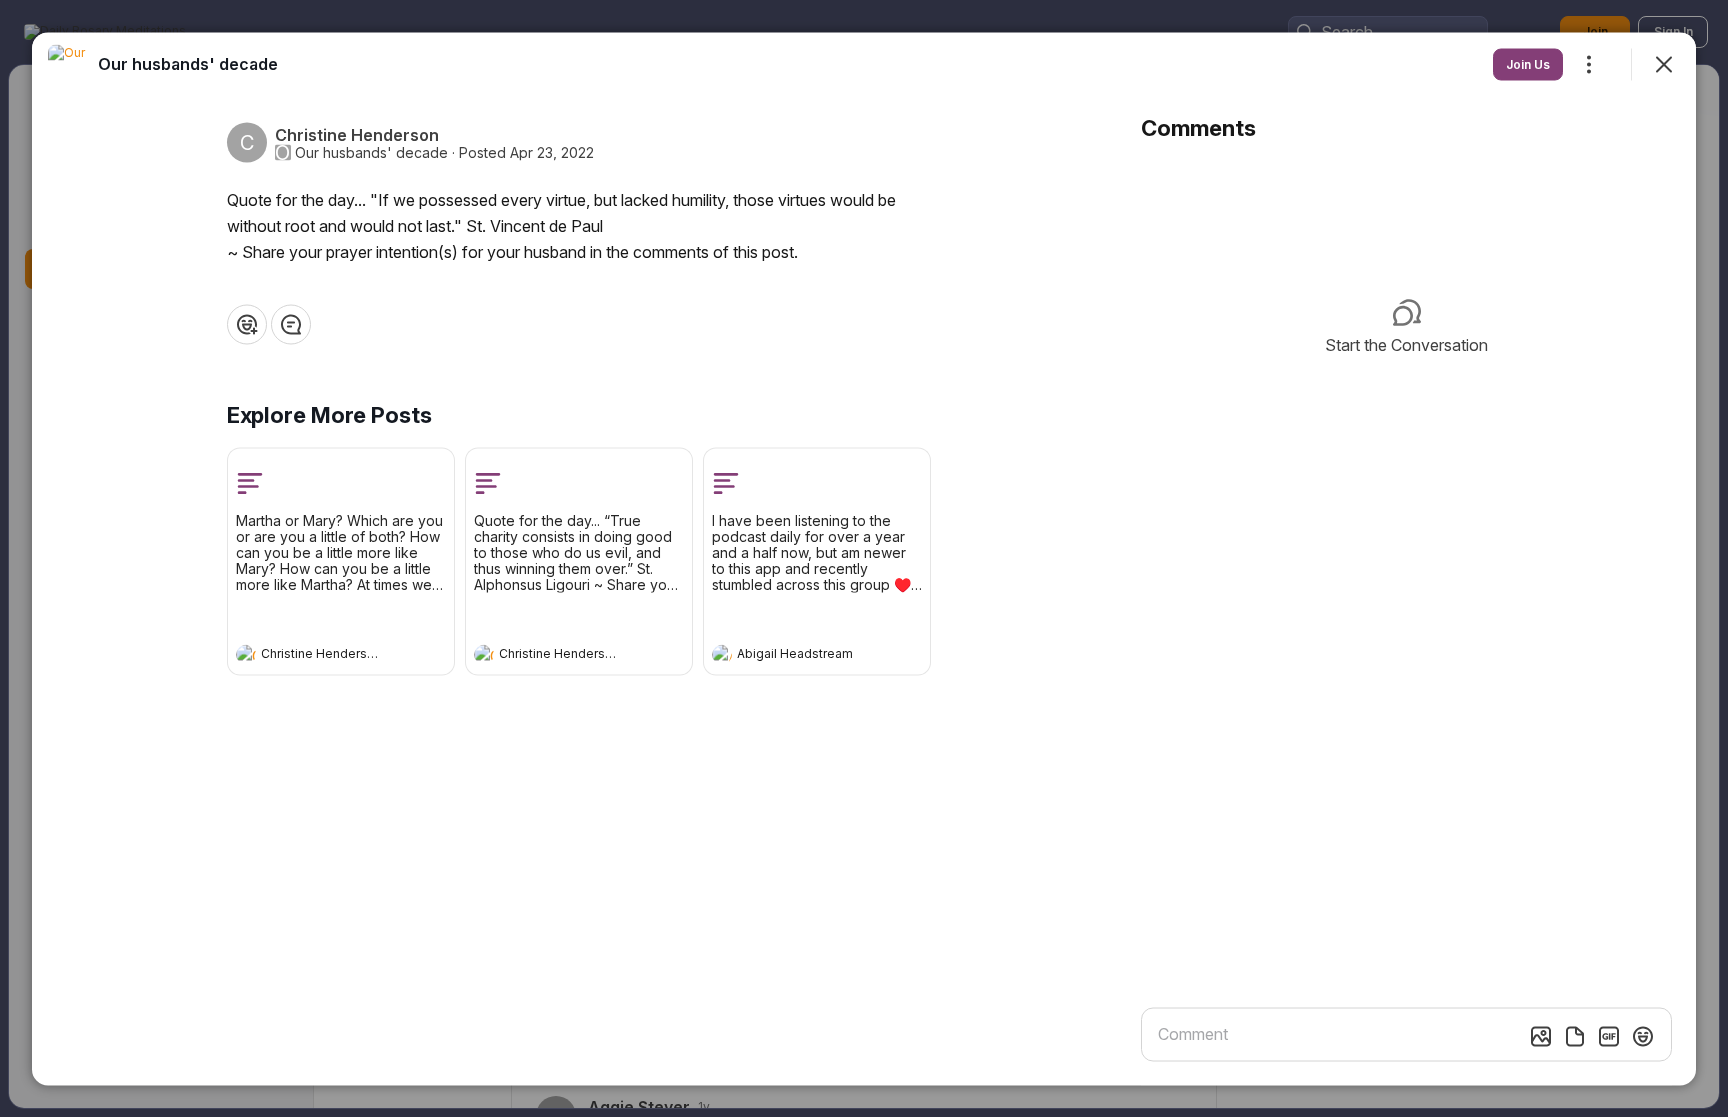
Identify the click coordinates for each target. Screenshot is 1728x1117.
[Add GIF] (1609, 1036)
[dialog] (864, 558)
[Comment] (291, 324)
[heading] (321, 656)
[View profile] (246, 654)
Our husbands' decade (371, 152)
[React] (247, 324)
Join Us (1528, 63)
